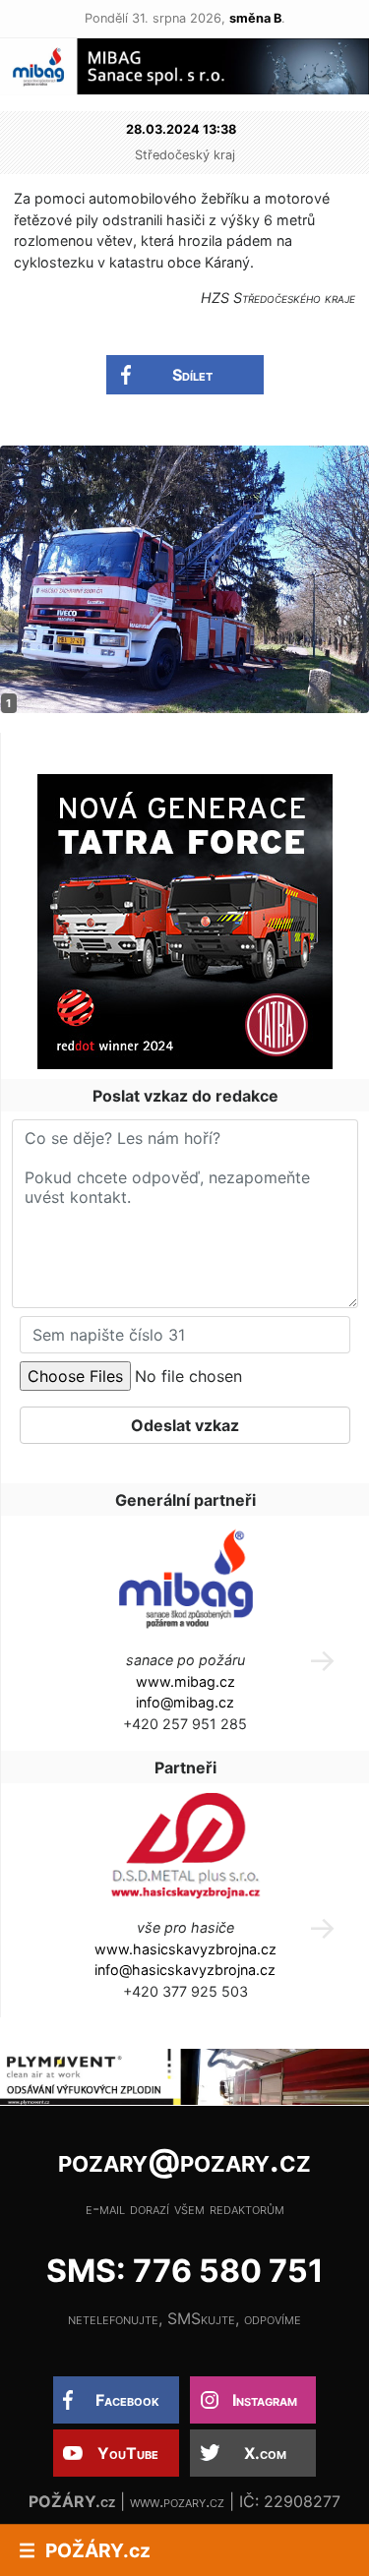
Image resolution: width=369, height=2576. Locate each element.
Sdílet (192, 375)
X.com (265, 2453)
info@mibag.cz (185, 1702)
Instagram (265, 2400)
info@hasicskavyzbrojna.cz (185, 1970)
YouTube (128, 2453)
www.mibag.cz (185, 1681)
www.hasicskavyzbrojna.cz (185, 1949)
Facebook (127, 2400)
